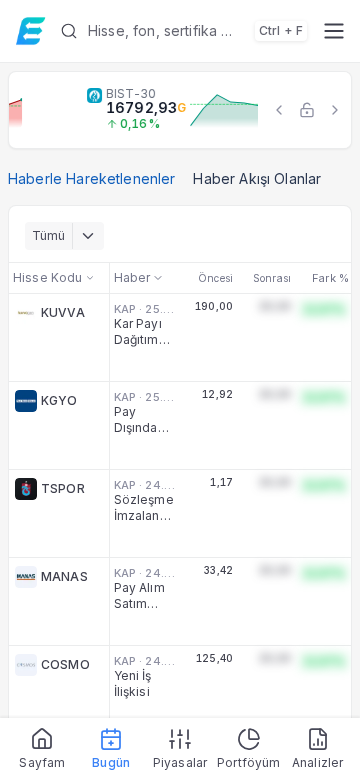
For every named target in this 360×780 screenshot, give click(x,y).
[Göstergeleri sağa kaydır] (335, 110)
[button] (183, 31)
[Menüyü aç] (333, 31)
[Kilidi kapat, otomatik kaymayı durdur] (307, 110)
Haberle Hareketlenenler (91, 178)
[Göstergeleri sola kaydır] (279, 110)
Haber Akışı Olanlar (257, 178)
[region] (180, 110)
